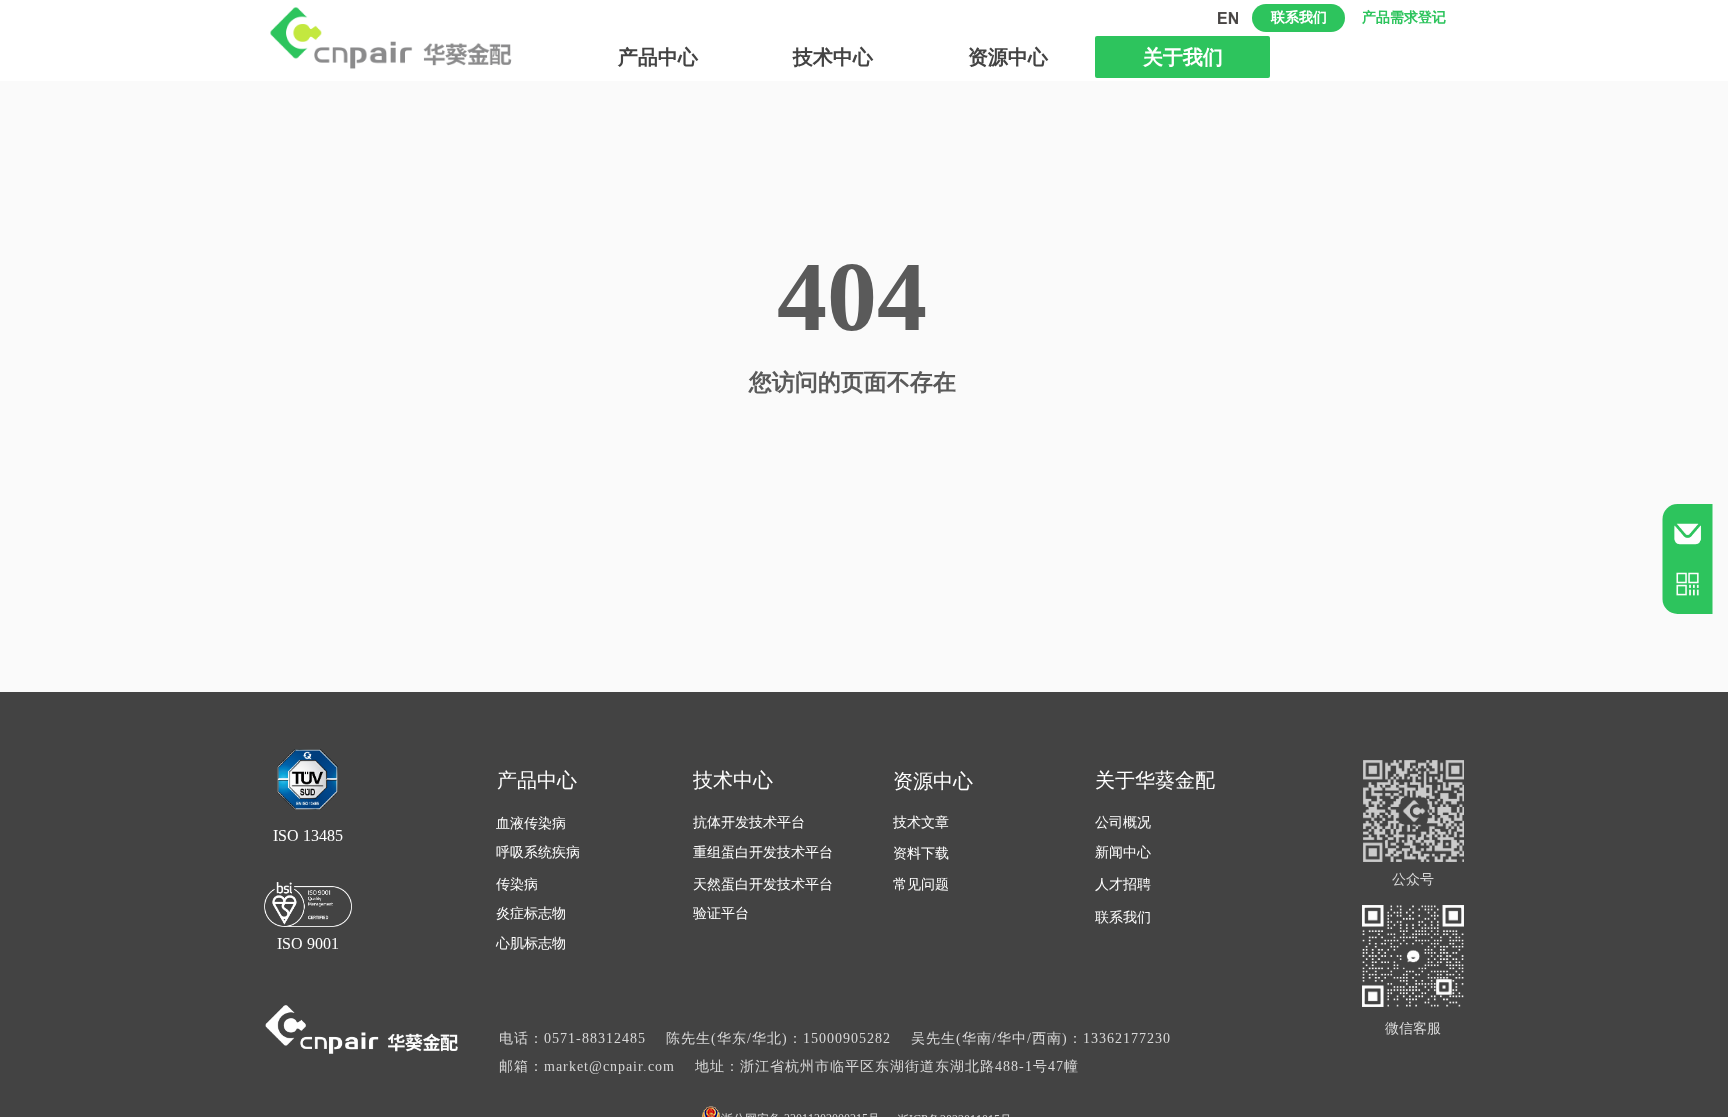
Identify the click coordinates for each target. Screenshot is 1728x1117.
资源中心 (1008, 57)
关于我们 (1183, 57)
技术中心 (833, 57)
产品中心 (658, 57)
